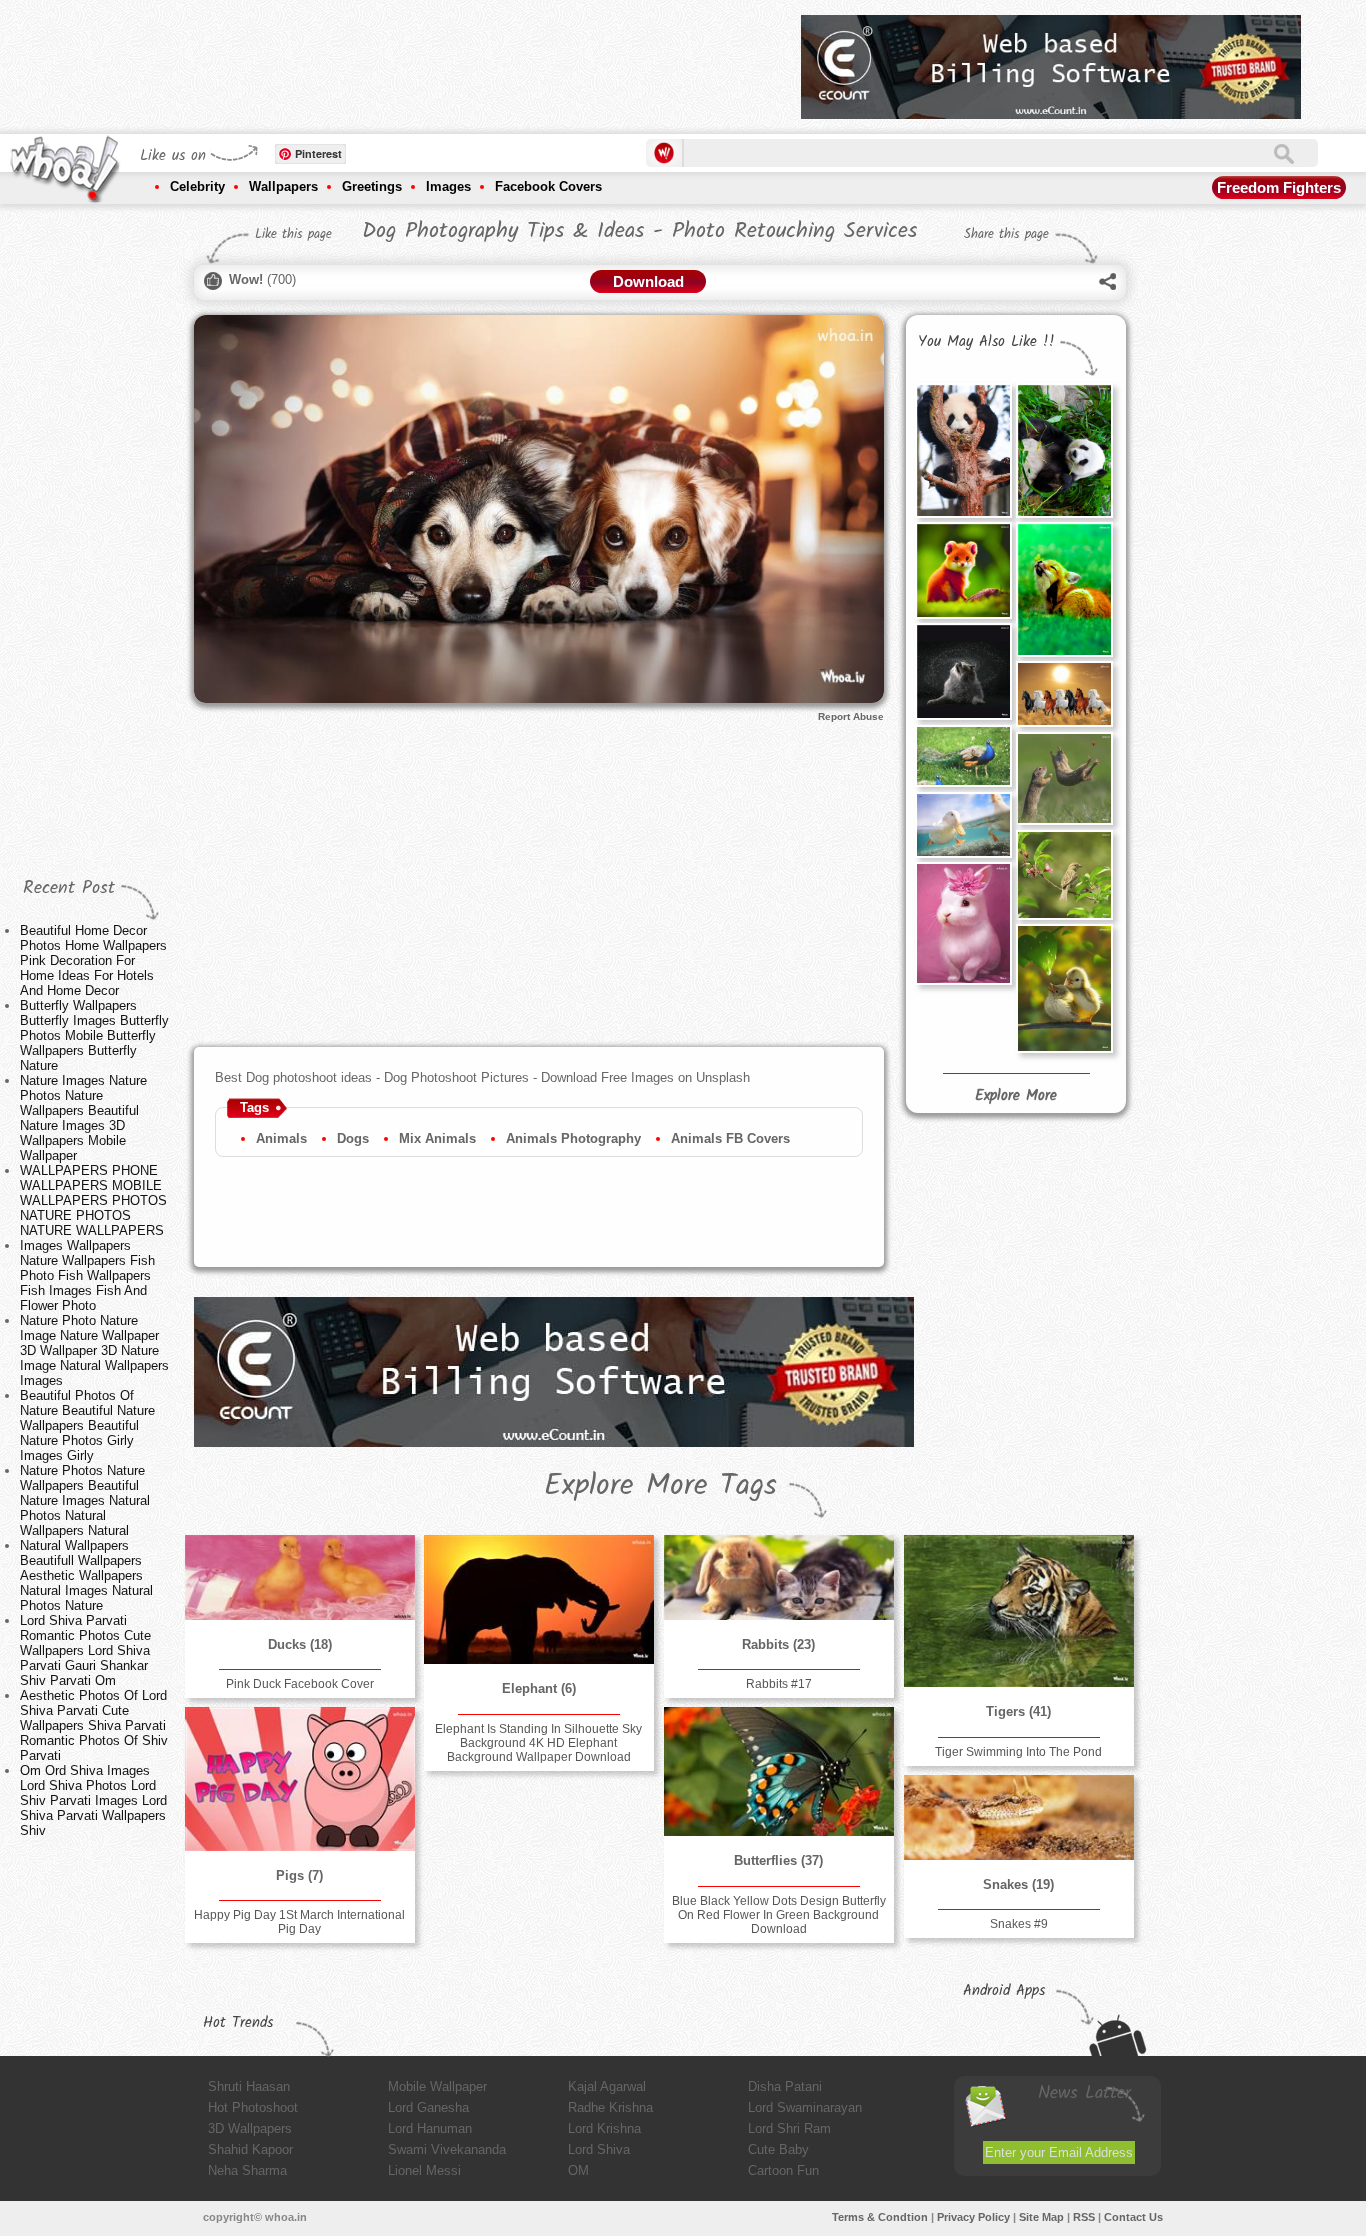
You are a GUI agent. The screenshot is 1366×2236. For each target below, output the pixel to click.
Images (448, 186)
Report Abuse (851, 716)
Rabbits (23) (778, 1644)
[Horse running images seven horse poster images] (1064, 693)
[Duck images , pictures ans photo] (963, 824)
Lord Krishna (604, 2128)
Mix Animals (437, 1138)
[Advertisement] (422, 60)
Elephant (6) (539, 1688)
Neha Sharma (247, 2170)
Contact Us (1133, 2217)
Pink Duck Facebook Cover (300, 1684)
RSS (1084, 2217)
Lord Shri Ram (789, 2128)
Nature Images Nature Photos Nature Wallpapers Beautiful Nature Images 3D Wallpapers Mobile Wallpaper (83, 1118)
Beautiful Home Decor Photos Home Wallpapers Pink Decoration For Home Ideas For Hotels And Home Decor (93, 960)
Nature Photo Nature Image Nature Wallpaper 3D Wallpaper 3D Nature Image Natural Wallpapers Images (94, 1350)
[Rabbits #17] (779, 1577)
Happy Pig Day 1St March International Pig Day (299, 1922)
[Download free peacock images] (963, 756)
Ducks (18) (300, 1644)
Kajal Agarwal (607, 2086)
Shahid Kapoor (250, 2149)
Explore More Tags (660, 1486)
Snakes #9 (1019, 1924)
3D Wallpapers (250, 2128)
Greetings (372, 186)
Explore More (1016, 1096)
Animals (281, 1138)
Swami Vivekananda (447, 2149)
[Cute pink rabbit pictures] (963, 923)
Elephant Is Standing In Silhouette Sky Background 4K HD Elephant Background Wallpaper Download (538, 1743)
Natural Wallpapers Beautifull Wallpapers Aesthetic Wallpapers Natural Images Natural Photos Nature (86, 1575)
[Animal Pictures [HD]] (1064, 988)
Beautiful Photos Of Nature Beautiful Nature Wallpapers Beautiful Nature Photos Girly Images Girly (87, 1425)
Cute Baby (778, 2149)
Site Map (1041, 2217)
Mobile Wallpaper (437, 2086)
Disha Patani (785, 2086)
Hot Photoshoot (253, 2107)
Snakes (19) (1018, 1884)
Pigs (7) (299, 1875)
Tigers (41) (1018, 1711)
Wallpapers (283, 186)
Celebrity (197, 186)
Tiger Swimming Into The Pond (1018, 1752)
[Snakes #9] (1019, 1817)
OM (578, 2170)
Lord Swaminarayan (805, 2107)
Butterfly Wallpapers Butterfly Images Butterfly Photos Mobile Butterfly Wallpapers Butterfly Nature (94, 1035)
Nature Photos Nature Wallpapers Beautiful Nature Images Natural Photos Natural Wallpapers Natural (85, 1500)
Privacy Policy (973, 2217)
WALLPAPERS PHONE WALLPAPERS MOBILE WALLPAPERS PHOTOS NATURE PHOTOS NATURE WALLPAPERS (93, 1200)
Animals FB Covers (730, 1138)
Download (648, 281)
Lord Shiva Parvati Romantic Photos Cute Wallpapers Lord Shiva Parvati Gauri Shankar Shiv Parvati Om (85, 1650)
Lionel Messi (424, 2170)
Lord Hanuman (430, 2128)
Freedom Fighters (1279, 187)
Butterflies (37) (778, 1860)
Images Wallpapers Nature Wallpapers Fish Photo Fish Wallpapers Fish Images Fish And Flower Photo (87, 1275)
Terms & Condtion (880, 2217)
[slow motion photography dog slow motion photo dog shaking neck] (963, 671)
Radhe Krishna (610, 2107)
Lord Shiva (599, 2149)
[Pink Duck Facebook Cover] (300, 1577)
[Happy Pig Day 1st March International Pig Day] (300, 1779)
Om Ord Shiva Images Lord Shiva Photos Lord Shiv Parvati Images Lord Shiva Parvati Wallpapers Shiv (93, 1800)
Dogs (353, 1138)
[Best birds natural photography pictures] (1064, 875)
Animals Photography (573, 1138)
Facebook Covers (548, 186)
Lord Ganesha (428, 2107)
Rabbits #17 (779, 1684)
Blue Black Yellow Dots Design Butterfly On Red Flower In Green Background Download (779, 1915)
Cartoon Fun (783, 2170)
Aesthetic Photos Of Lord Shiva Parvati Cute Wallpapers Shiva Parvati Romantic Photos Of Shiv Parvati (94, 1725)
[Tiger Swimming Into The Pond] (1019, 1611)
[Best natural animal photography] (1064, 778)
